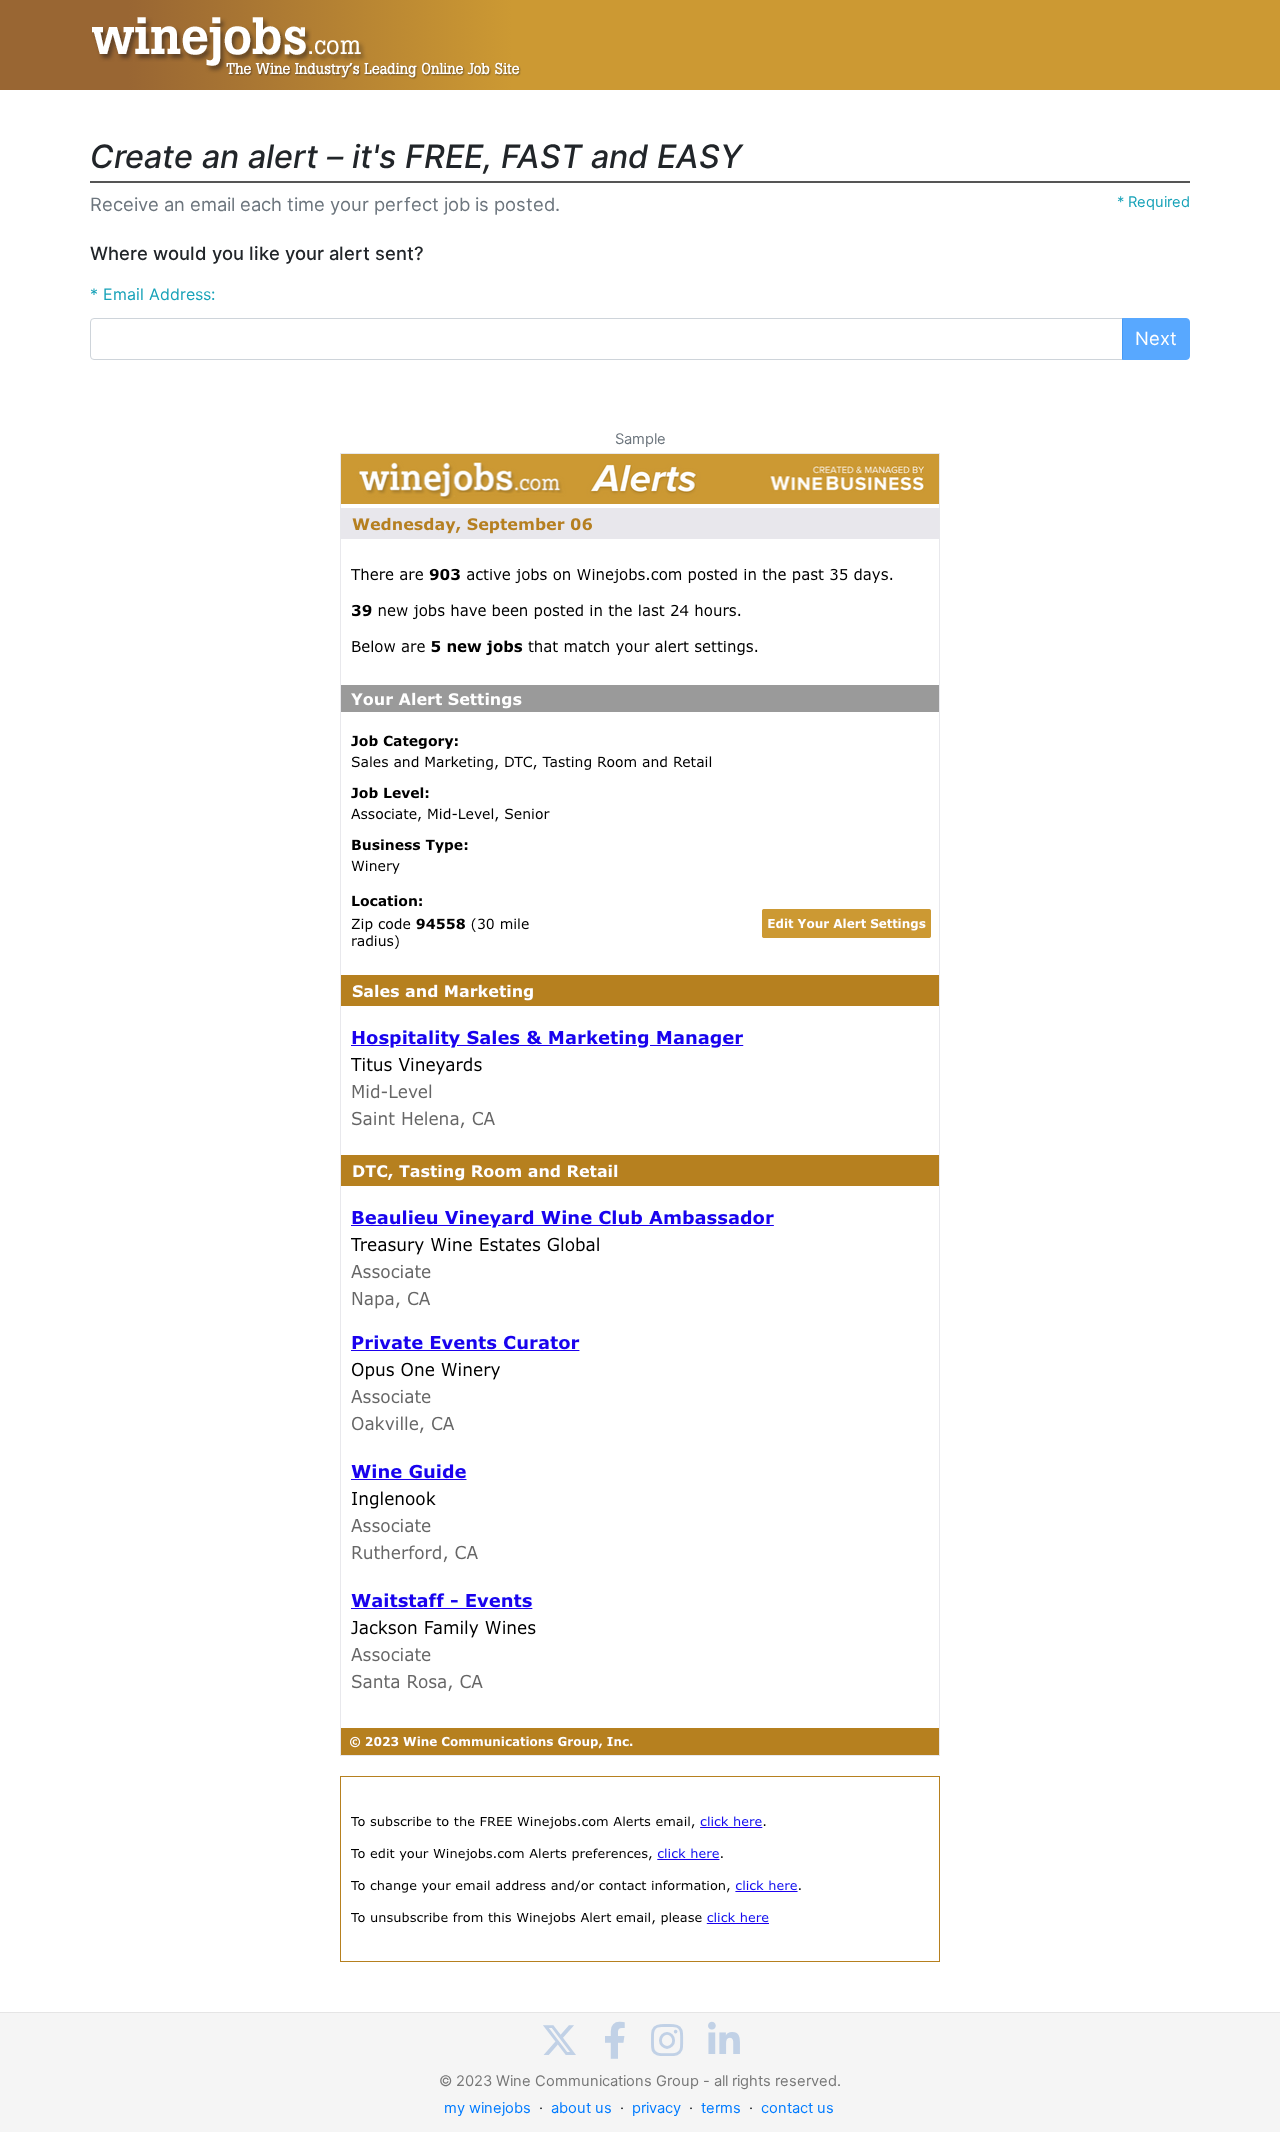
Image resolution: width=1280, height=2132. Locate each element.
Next (1156, 338)
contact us (797, 2108)
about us (581, 2108)
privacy (656, 2108)
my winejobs (487, 2108)
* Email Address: (152, 294)
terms (721, 2108)
